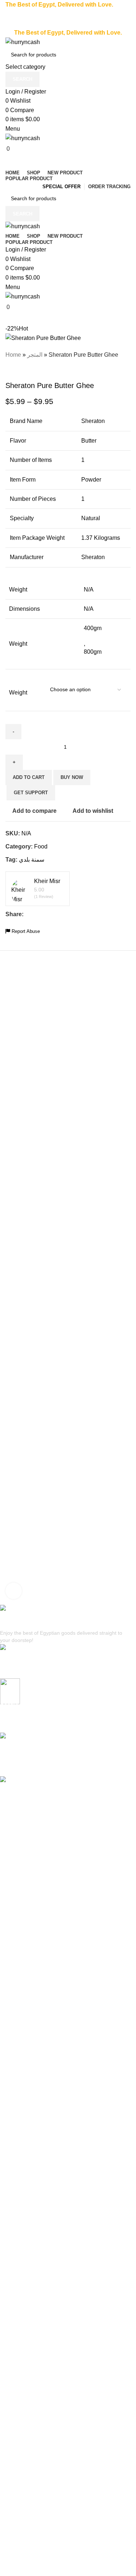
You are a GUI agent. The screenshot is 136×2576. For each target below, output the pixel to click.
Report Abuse (25, 931)
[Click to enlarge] (14, 1591)
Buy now (72, 777)
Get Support (31, 793)
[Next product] (24, 370)
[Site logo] (23, 42)
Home (13, 355)
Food (41, 846)
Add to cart (29, 777)
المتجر (35, 355)
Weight (18, 693)
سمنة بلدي (32, 860)
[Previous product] (9, 370)
